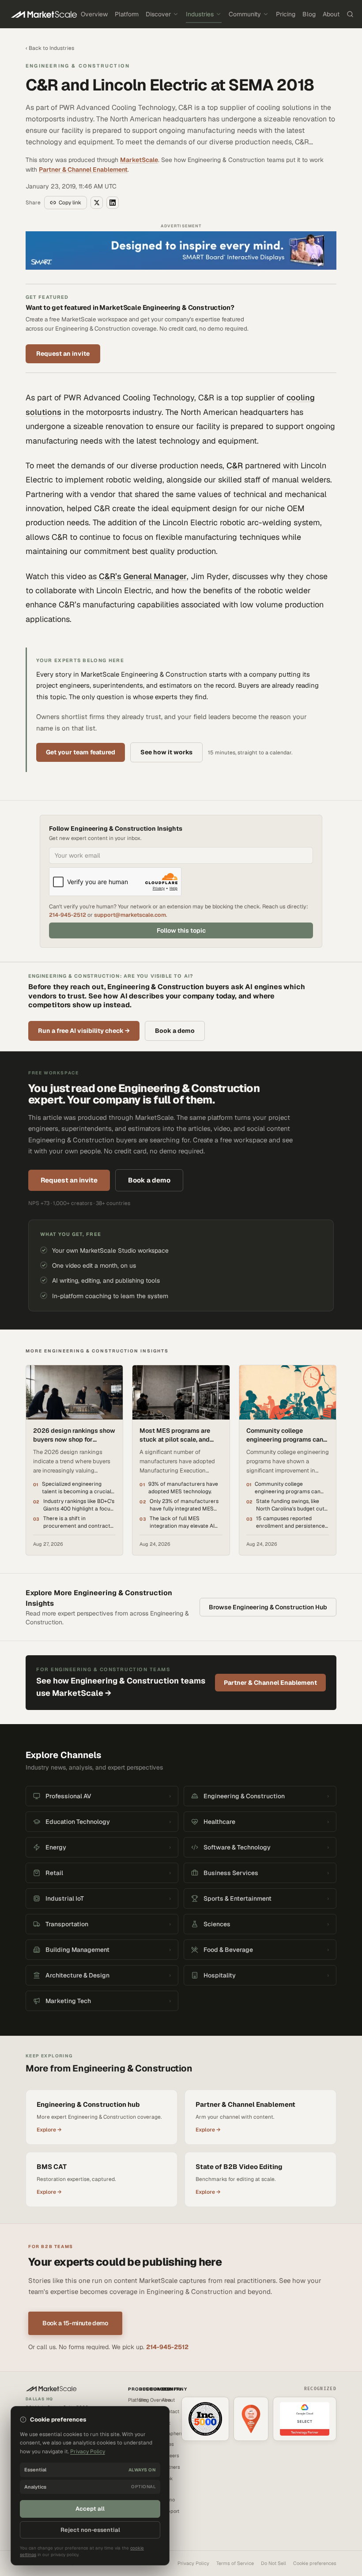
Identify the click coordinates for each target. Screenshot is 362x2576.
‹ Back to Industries (50, 48)
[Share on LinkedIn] (113, 203)
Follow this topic (181, 930)
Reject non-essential (90, 2530)
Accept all (90, 2509)
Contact (170, 2411)
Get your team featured (81, 752)
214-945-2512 (68, 915)
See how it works (166, 752)
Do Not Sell (273, 2563)
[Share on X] (97, 203)
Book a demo (175, 1031)
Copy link (70, 203)
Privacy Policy (193, 2563)
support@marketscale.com (130, 915)
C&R (235, 465)
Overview (94, 14)
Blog (309, 14)
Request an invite (63, 354)
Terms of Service (235, 2563)
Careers (170, 2455)
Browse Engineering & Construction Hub (268, 1607)
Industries (200, 14)
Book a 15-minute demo (75, 2323)
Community (245, 14)
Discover (158, 14)
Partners (171, 2467)
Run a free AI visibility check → (84, 1031)
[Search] (350, 14)
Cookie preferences (315, 2563)
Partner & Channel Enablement (83, 169)
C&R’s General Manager (143, 576)
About (331, 14)
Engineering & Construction (78, 66)
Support (170, 2511)
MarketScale (139, 160)
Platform (127, 14)
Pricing (286, 14)
